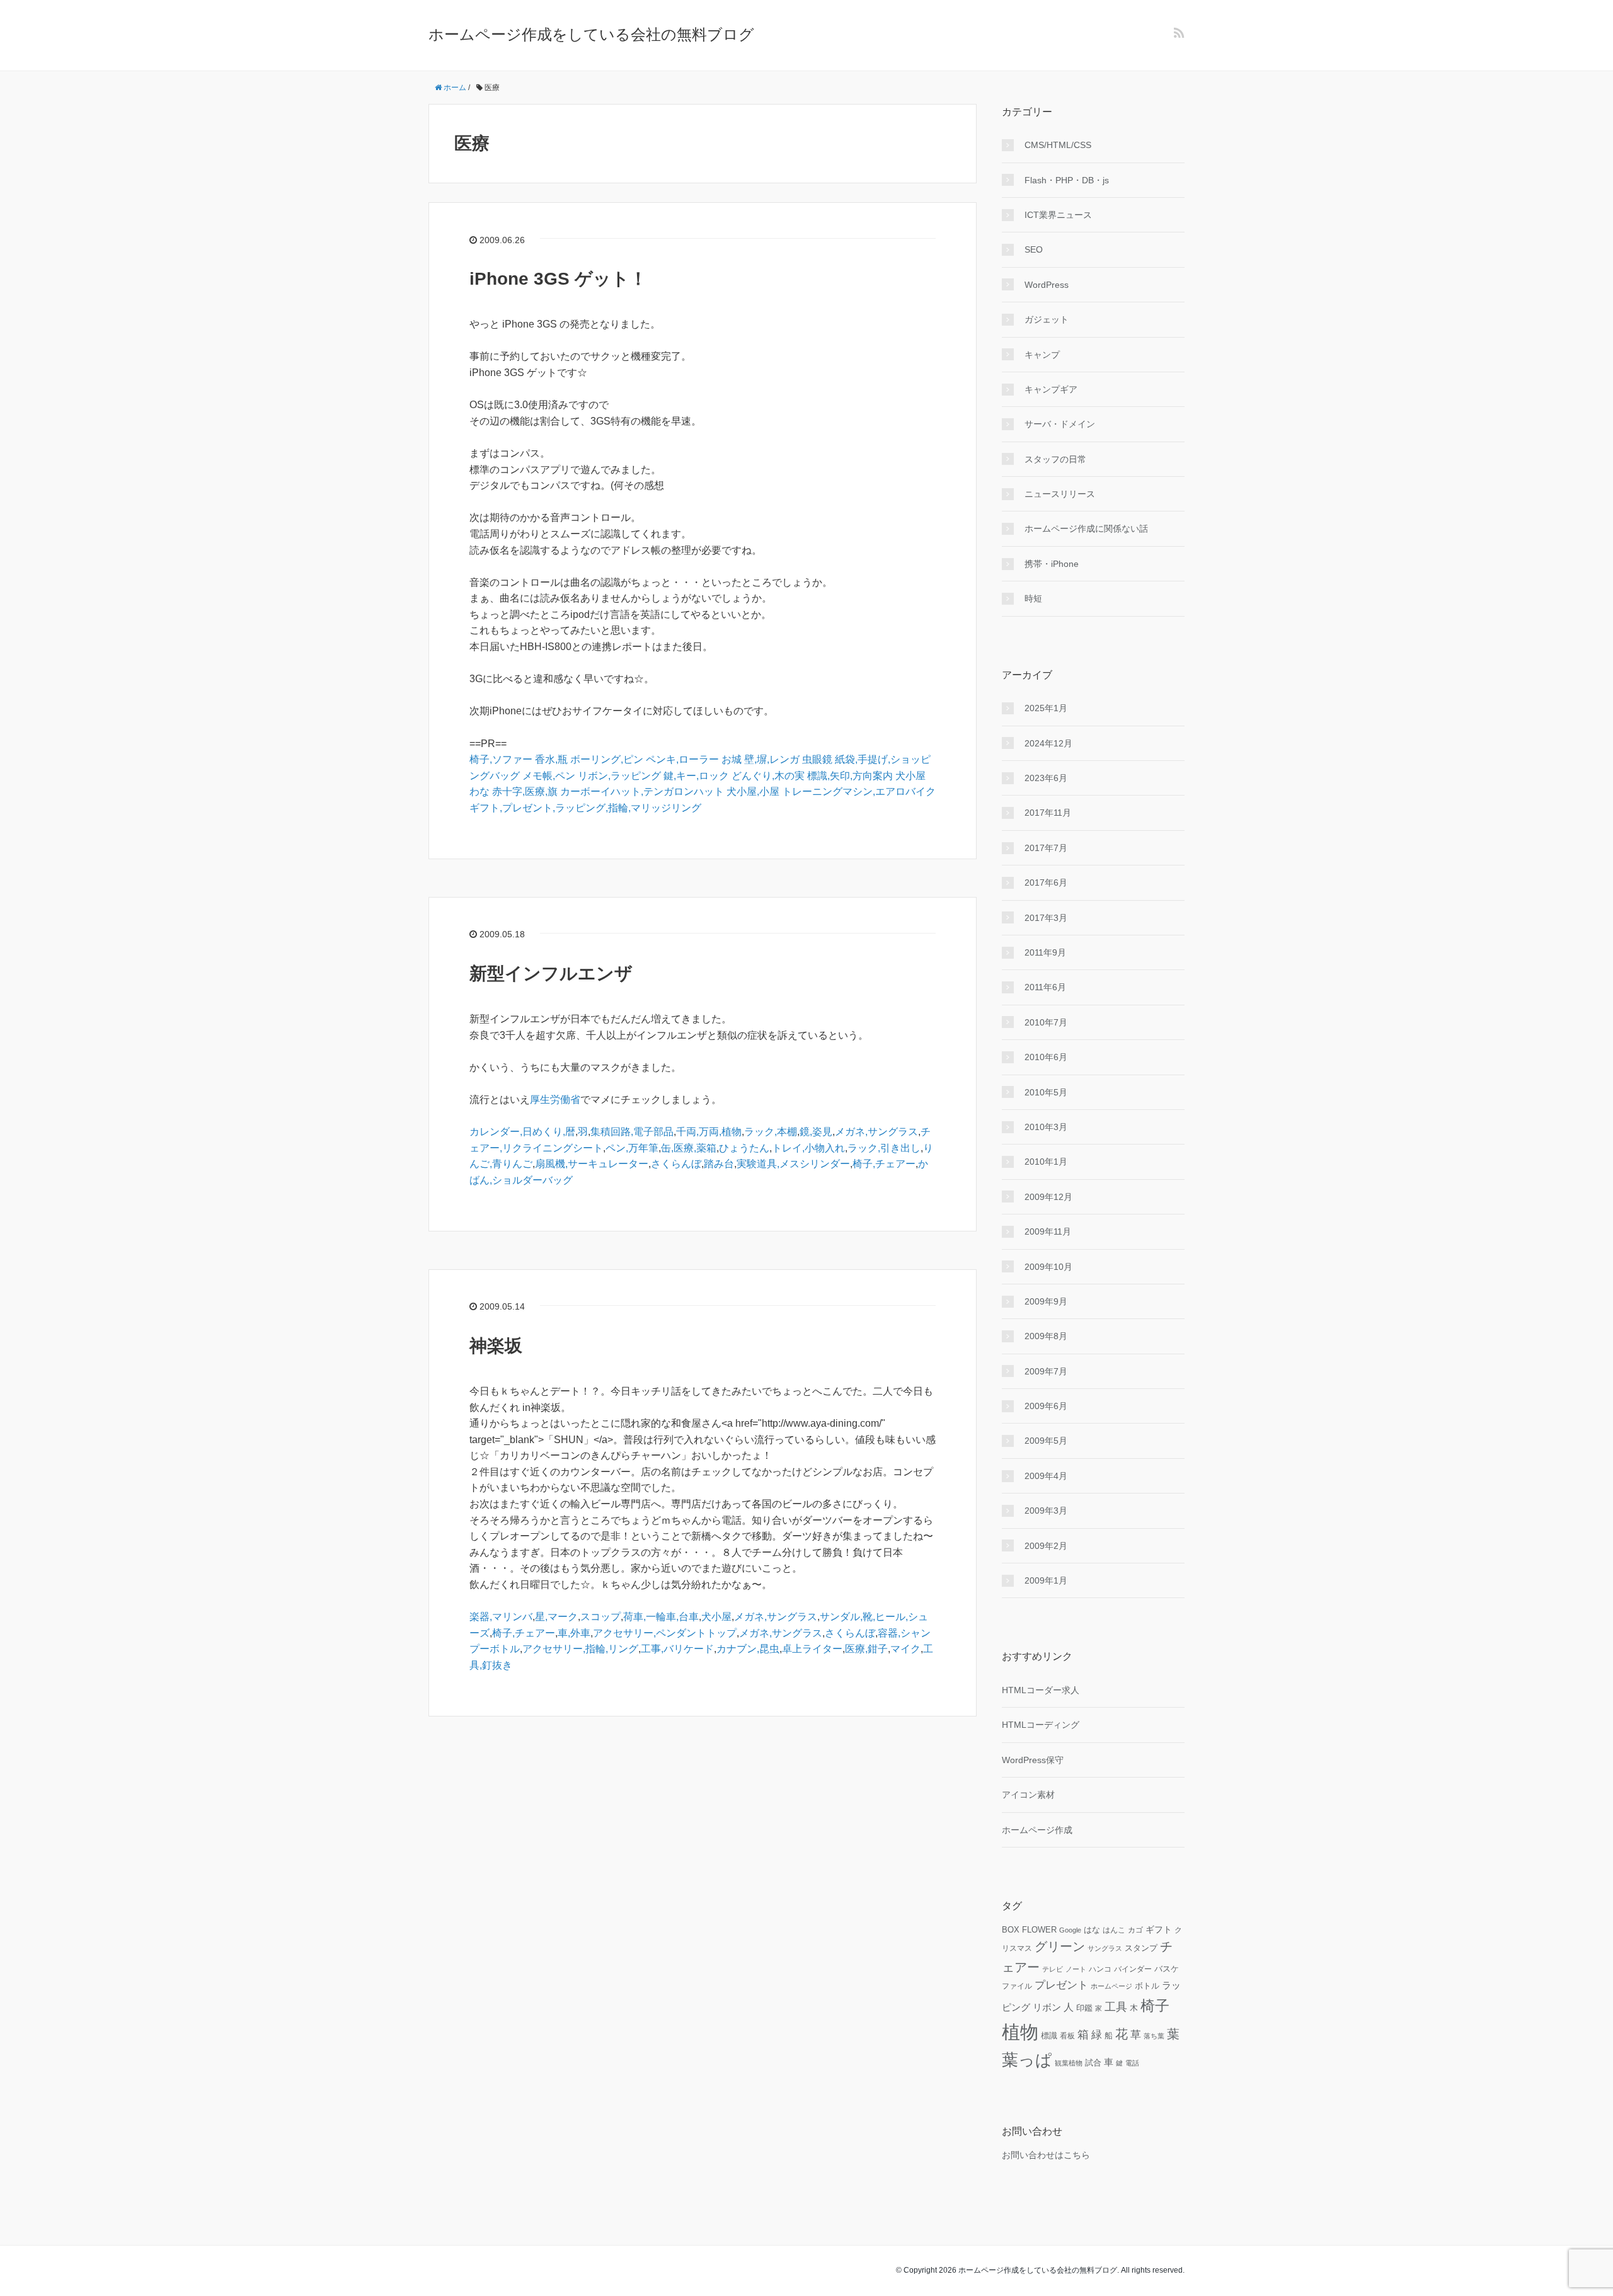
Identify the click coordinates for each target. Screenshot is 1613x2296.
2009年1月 (1046, 1580)
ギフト (1159, 1929)
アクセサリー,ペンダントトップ (665, 1633)
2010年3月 (1046, 1127)
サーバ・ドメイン (1060, 424)
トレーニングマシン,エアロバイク (859, 791)
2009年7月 (1046, 1371)
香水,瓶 (551, 759)
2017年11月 (1048, 813)
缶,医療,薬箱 (689, 1148)
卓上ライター (812, 1649)
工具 (1116, 2007)
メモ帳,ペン (549, 776)
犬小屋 (910, 776)
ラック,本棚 (771, 1132)
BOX (1011, 1930)
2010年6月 (1046, 1057)
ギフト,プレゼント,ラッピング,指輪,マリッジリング (585, 808)
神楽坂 (496, 1346)
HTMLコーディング (1041, 1725)
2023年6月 (1046, 778)
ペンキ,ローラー (682, 759)
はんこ (1114, 1930)
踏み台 (719, 1164)
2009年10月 (1048, 1267)
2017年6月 (1046, 882)
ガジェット (1047, 319)
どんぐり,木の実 (768, 776)
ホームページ (1111, 1986)
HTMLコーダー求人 (1041, 1690)
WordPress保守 (1033, 1760)
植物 (1020, 2032)
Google (1070, 1930)
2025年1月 (1046, 708)
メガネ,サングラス (876, 1132)
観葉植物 (1069, 2063)
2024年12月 (1048, 743)
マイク (905, 1649)
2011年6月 (1045, 987)
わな (479, 791)
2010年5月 (1046, 1092)
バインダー (1133, 1969)
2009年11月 (1048, 1231)
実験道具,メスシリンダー (793, 1164)
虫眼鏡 (817, 759)
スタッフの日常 (1055, 459)
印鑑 (1084, 2008)
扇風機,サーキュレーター (592, 1164)
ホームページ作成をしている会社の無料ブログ (591, 34)
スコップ (600, 1617)
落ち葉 (1154, 2036)
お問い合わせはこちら (1046, 2155)
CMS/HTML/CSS (1058, 145)
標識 (1049, 2036)
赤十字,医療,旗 (525, 791)
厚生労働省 (555, 1099)
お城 (732, 759)
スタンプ (1141, 1948)
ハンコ (1100, 1969)
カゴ (1135, 1930)
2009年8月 (1046, 1336)
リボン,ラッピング (619, 776)
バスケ (1167, 1969)
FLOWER (1039, 1930)
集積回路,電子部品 (632, 1132)
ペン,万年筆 (632, 1148)
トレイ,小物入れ (808, 1148)
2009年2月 (1046, 1546)
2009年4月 (1046, 1476)
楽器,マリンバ (501, 1617)
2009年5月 (1046, 1441)
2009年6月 (1046, 1406)
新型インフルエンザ (551, 974)
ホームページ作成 (1037, 1830)
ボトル (1147, 1986)
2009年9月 (1046, 1301)
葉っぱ (1027, 2060)
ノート (1076, 1969)
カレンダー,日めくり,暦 (522, 1132)
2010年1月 (1046, 1162)
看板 (1067, 2036)
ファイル (1017, 1986)
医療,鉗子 (866, 1649)
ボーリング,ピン (607, 759)
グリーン (1060, 1946)
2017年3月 (1046, 918)
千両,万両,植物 (709, 1132)
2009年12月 (1048, 1197)
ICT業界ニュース (1058, 215)
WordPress (1047, 285)
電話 (1132, 2063)
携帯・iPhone (1052, 564)
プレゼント (1061, 1985)
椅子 (1155, 2006)
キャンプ (1042, 355)
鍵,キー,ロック (696, 776)
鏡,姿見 (816, 1132)
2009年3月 (1046, 1511)
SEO (1034, 249)
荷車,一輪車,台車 (661, 1617)
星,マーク (556, 1617)
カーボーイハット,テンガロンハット (642, 791)
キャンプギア (1051, 389)
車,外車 (574, 1633)
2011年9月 (1045, 952)
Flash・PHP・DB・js (1067, 180)
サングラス (1105, 1948)
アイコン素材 (1028, 1795)
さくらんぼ (676, 1164)
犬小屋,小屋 (753, 791)
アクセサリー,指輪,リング (580, 1649)
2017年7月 (1046, 848)
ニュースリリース (1060, 494)
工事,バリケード (677, 1649)
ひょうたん (744, 1148)
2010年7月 (1046, 1022)
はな (1092, 1930)
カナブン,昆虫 (748, 1649)
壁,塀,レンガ (772, 759)
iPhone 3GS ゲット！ (558, 279)
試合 (1093, 2063)
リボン (1047, 2007)
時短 (1033, 598)
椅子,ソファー (501, 759)
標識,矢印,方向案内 (850, 776)
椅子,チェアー (884, 1164)
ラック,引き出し (884, 1148)
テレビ (1053, 1969)
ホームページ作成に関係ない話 (1086, 528)
